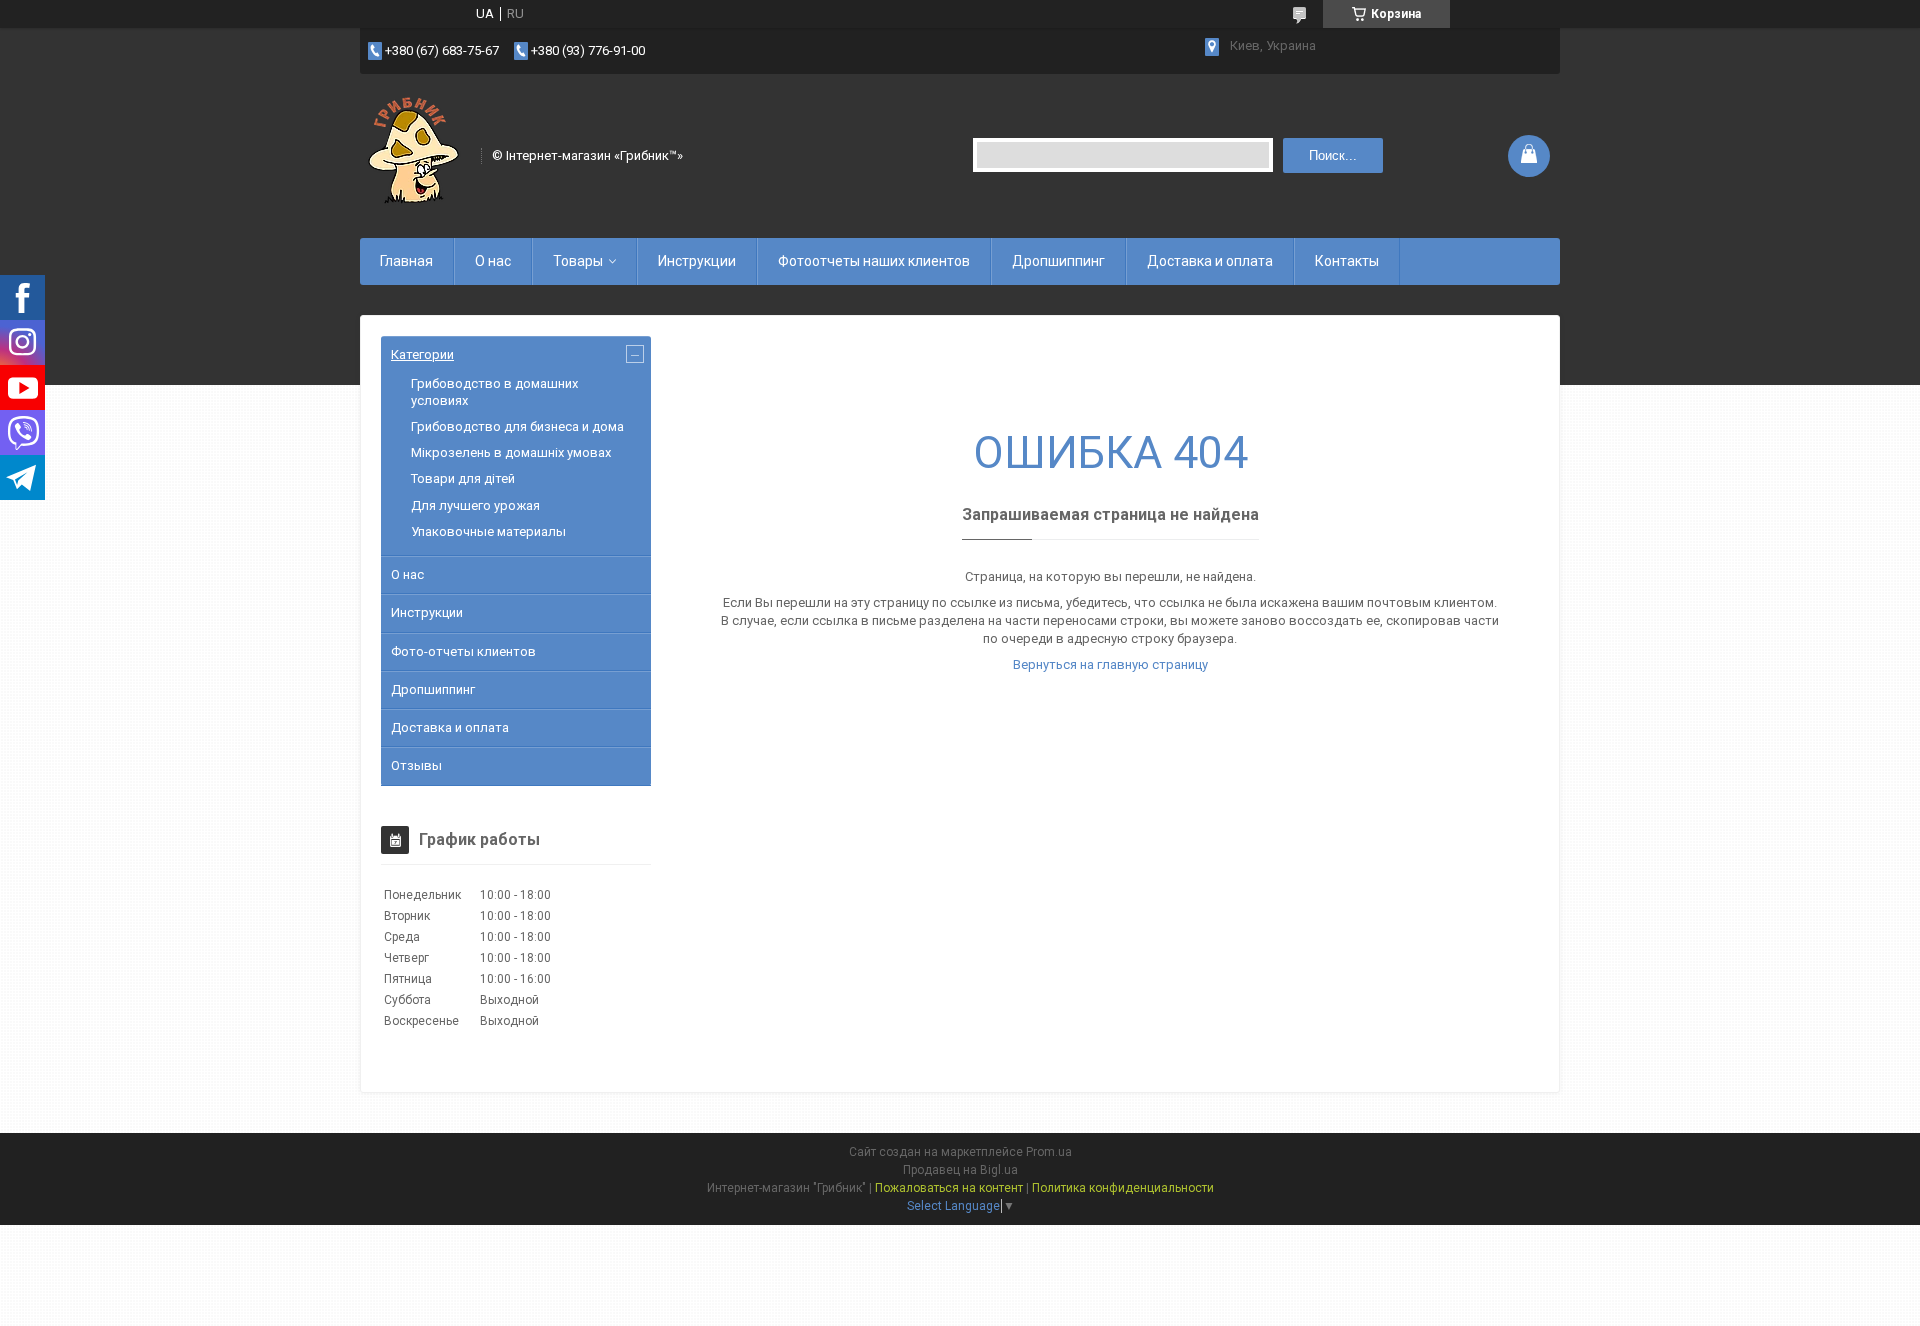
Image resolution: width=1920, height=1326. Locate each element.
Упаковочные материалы (488, 531)
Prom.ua (1049, 1152)
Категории (422, 354)
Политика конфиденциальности (1123, 1188)
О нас (493, 261)
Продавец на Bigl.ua (960, 1170)
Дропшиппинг (1058, 261)
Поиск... (1333, 155)
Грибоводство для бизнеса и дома (517, 426)
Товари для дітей (463, 478)
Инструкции (697, 261)
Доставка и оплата (1210, 261)
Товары (578, 261)
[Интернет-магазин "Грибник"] (414, 154)
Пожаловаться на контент (949, 1188)
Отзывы (416, 765)
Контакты (1347, 261)
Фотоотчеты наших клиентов (874, 261)
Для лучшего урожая (475, 505)
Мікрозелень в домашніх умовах (511, 452)
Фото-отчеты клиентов (463, 651)
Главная (406, 261)
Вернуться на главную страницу (1110, 664)
